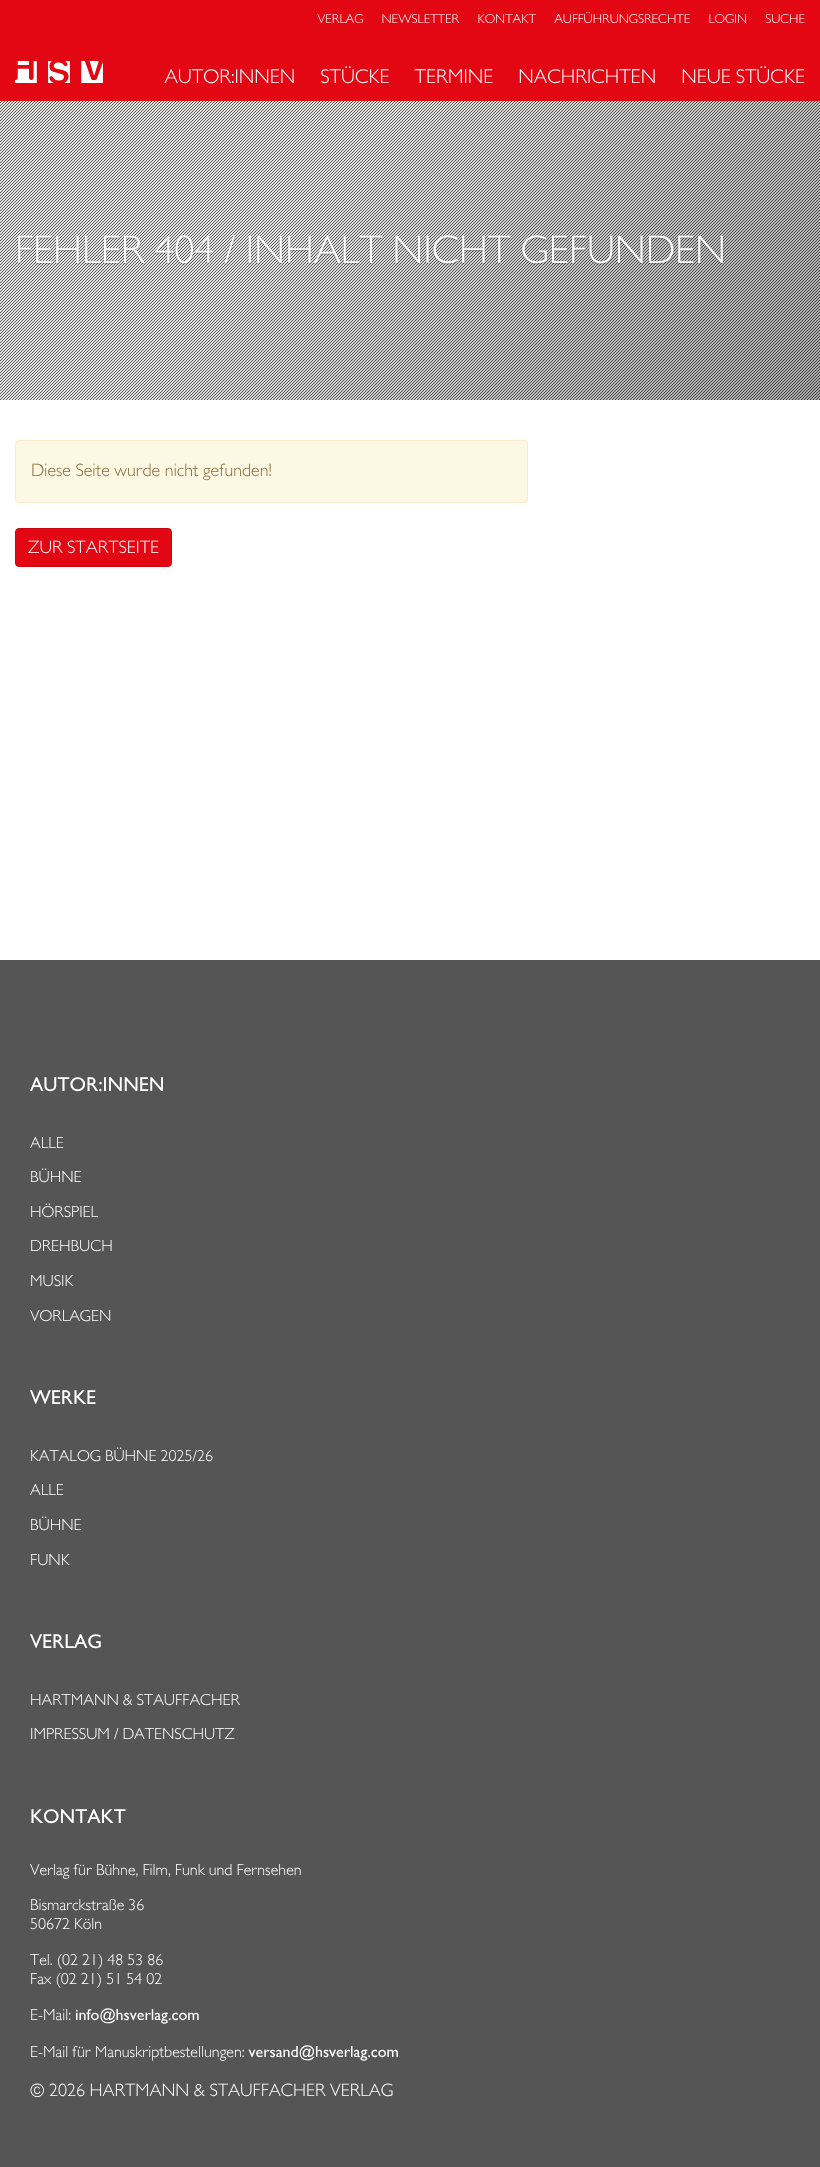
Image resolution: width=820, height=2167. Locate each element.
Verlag (341, 19)
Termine (454, 76)
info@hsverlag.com (137, 2015)
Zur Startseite (93, 547)
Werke (63, 1398)
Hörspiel (64, 1211)
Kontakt (506, 19)
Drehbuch (71, 1245)
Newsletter (421, 19)
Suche (785, 19)
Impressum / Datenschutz (132, 1733)
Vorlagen (71, 1315)
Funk (50, 1559)
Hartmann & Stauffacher (135, 1699)
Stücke (354, 76)
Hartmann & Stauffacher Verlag (241, 2090)
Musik (51, 1280)
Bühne (56, 1176)
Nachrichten (587, 76)
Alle (47, 1142)
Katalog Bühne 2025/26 (121, 1455)
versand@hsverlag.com (324, 2052)
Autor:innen (229, 76)
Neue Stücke (743, 76)
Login (728, 19)
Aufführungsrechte (622, 19)
